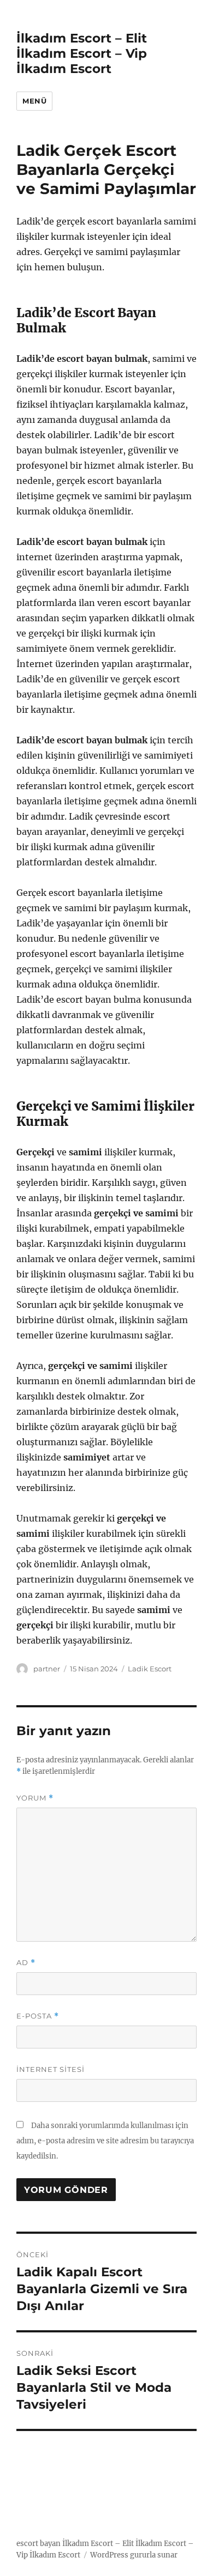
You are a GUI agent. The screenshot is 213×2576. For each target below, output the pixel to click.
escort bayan (39, 2544)
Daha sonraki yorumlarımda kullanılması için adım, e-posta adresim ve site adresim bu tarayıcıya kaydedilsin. (105, 2141)
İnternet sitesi (51, 2069)
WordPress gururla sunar (134, 2555)
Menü (34, 101)
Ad (26, 1963)
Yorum (35, 1798)
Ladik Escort (150, 1669)
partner (47, 1669)
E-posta (38, 2016)
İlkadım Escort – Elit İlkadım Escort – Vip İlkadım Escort (82, 53)
